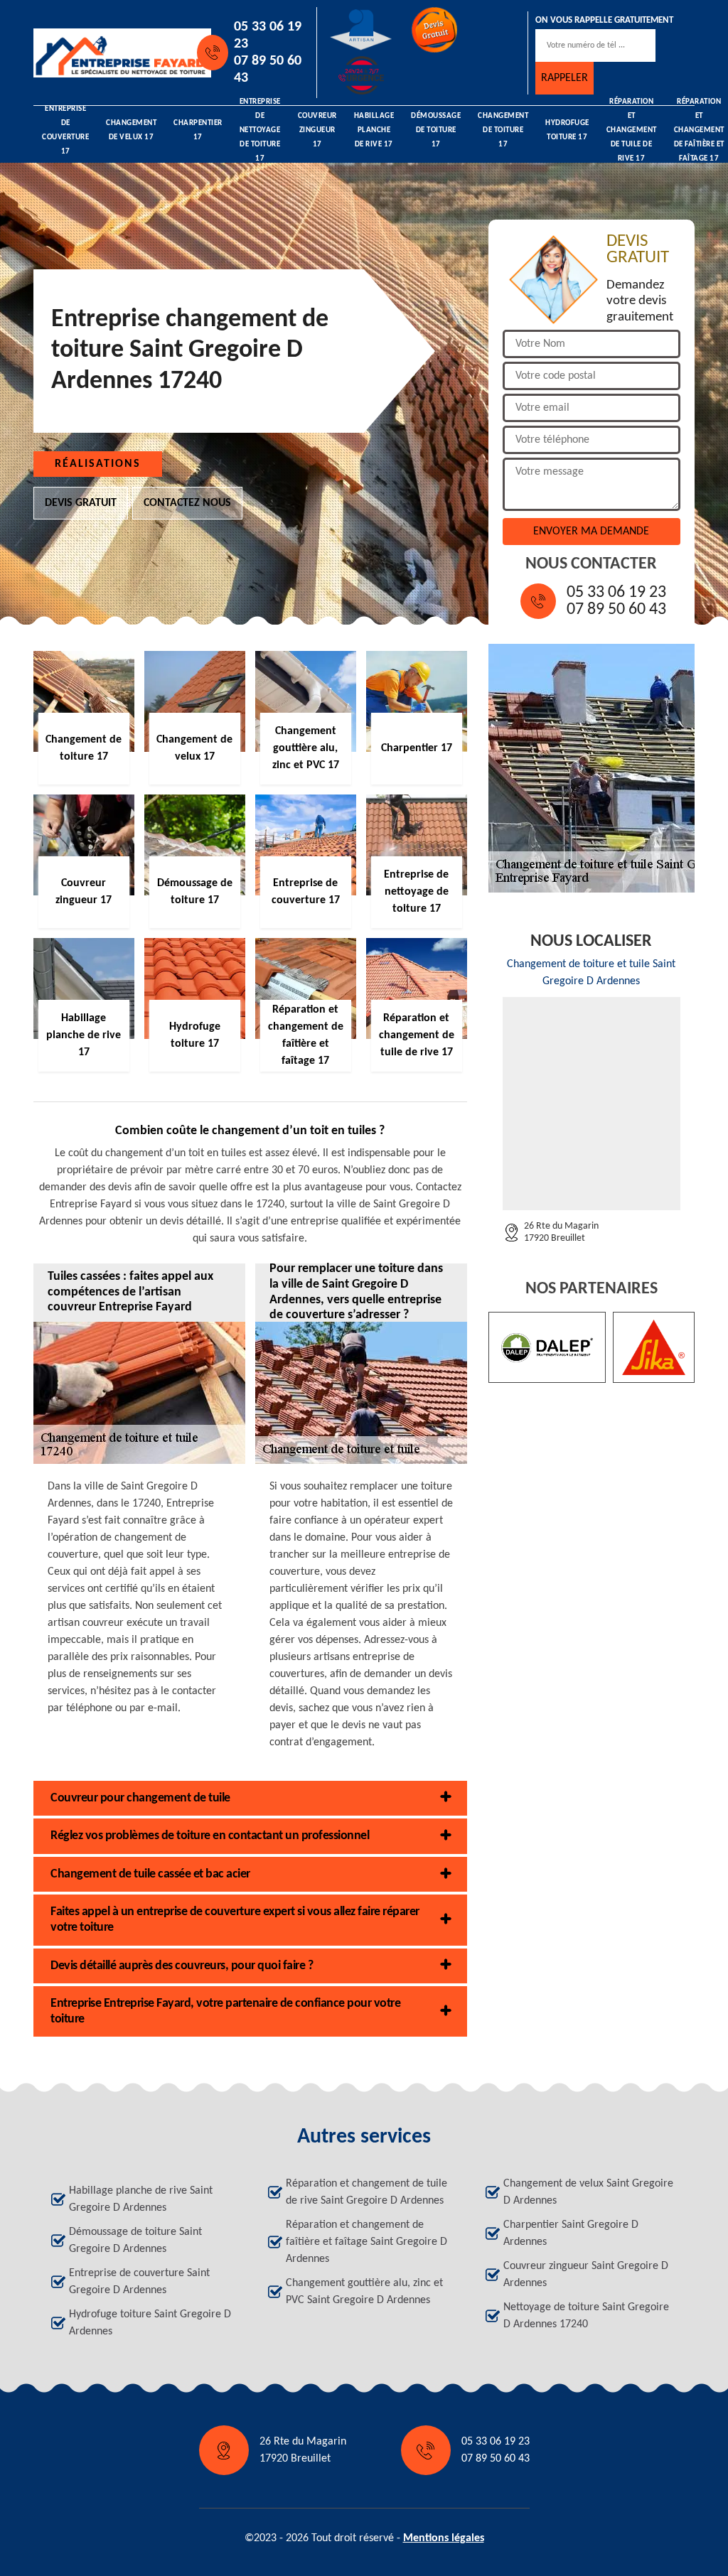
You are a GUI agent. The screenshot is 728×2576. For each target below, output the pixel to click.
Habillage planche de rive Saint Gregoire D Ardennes (141, 2199)
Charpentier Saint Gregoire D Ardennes (571, 2233)
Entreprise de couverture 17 (65, 131)
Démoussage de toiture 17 (436, 131)
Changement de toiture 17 (503, 131)
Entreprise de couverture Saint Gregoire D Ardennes (139, 2282)
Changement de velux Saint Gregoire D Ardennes (588, 2192)
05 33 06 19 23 (268, 36)
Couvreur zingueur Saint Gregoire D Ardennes (586, 2275)
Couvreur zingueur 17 (317, 131)
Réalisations (98, 464)
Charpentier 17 (198, 130)
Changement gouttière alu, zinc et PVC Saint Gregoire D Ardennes (364, 2292)
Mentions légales (444, 2538)
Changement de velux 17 (131, 130)
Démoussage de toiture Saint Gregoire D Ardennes (135, 2241)
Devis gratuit (81, 503)
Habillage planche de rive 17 (374, 131)
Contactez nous (187, 503)
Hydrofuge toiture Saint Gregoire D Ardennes (150, 2323)
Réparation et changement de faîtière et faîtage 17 (699, 131)
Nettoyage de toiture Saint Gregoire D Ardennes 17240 (586, 2316)
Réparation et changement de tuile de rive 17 (632, 131)
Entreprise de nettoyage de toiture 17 (260, 131)
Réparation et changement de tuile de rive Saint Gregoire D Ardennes (366, 2192)
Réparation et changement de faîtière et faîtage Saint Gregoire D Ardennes (366, 2242)
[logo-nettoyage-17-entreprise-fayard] (98, 53)
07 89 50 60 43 (268, 70)
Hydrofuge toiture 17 (567, 130)
